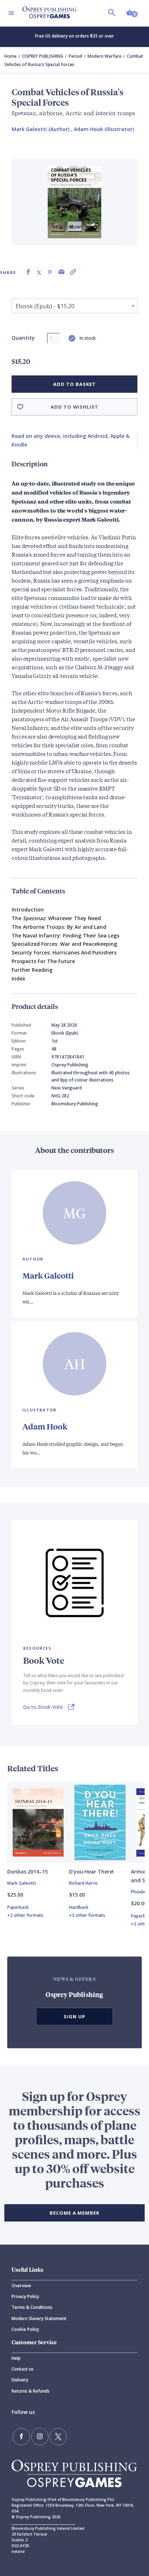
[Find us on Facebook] (21, 2437)
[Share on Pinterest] (50, 272)
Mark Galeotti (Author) (41, 129)
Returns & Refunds (31, 2391)
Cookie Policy (25, 2329)
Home (10, 56)
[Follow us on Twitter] (58, 2437)
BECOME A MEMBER (74, 2213)
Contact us (23, 2369)
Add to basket (74, 384)
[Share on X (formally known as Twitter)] (39, 272)
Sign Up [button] (74, 2016)
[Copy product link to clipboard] (73, 272)
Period (75, 56)
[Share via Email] (61, 272)
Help (16, 2358)
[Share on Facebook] (28, 272)
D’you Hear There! (91, 1872)
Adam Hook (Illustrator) (104, 129)
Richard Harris (83, 1883)
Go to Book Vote (43, 1707)
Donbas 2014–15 (27, 1872)
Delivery (20, 2380)
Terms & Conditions (32, 2307)
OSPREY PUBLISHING (43, 56)
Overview (21, 2286)
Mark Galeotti (48, 1276)
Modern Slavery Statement (39, 2318)
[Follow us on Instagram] (40, 2437)
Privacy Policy (25, 2296)
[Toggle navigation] (11, 13)
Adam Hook (45, 1426)
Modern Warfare (105, 56)
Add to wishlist (74, 407)
